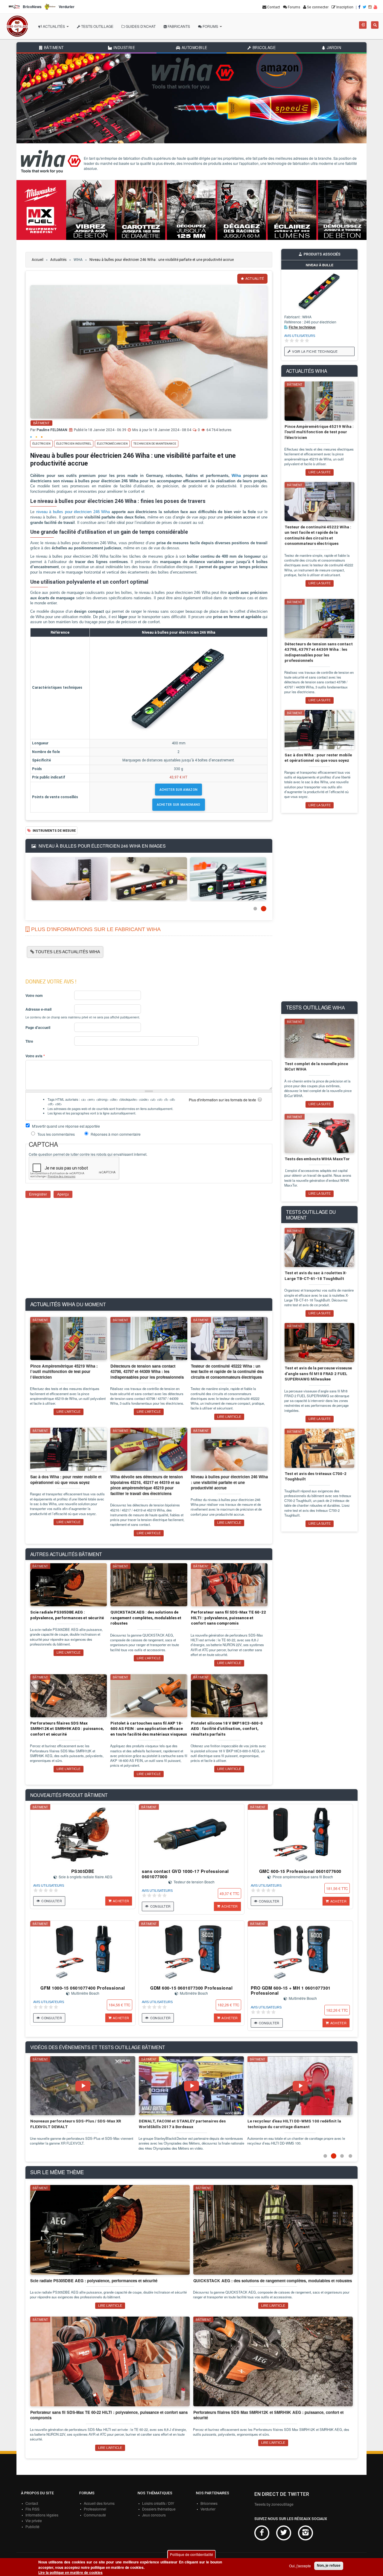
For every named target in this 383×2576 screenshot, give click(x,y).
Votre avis (35, 1056)
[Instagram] (370, 7)
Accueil (38, 260)
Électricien (41, 444)
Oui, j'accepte (300, 2566)
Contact (32, 2503)
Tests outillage (97, 26)
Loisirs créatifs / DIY (158, 2503)
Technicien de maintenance (155, 444)
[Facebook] (360, 7)
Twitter (284, 2533)
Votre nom (34, 996)
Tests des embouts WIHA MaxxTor (317, 1159)
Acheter (121, 1901)
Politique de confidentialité (191, 2554)
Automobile (194, 48)
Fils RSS (32, 2509)
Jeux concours (154, 2515)
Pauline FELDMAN (52, 430)
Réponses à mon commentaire (116, 1134)
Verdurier (208, 2509)
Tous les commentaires (57, 1134)
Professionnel (95, 2509)
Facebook (262, 2533)
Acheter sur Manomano (179, 805)
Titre (29, 1041)
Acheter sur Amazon (178, 790)
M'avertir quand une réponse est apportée (66, 1126)
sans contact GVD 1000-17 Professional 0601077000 (185, 1874)
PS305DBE (83, 1871)
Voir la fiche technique (315, 351)
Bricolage (263, 48)
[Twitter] (365, 7)
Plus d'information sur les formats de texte (222, 1100)
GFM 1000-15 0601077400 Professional (83, 1988)
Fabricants (178, 26)
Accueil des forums (99, 2503)
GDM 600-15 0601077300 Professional (191, 1988)
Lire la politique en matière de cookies (70, 2573)
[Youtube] (376, 7)
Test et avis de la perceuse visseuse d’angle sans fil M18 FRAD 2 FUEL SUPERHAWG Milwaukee (318, 1374)
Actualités (54, 26)
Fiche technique (302, 327)
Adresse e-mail (38, 1009)
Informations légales (42, 2515)
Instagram (306, 2533)
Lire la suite (320, 472)
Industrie (123, 48)
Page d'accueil (38, 1028)
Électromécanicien (112, 444)
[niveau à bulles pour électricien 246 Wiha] (70, 878)
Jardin (333, 48)
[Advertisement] (149, 1252)
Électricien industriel (74, 444)
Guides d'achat (140, 26)
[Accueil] (17, 26)
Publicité (32, 2526)
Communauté (95, 2515)
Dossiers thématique (159, 2509)
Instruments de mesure (54, 831)
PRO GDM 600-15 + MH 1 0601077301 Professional (291, 1990)
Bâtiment (53, 48)
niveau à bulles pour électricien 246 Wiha (73, 512)
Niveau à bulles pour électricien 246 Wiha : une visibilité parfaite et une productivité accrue (162, 260)
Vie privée (34, 2521)
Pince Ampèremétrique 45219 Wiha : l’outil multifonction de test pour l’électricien (319, 432)
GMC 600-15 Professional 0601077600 (300, 1871)
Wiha (236, 476)
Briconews (209, 2503)
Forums (210, 26)
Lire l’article (69, 1412)
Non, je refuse (329, 2566)
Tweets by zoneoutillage (274, 2504)
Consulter (52, 1901)
